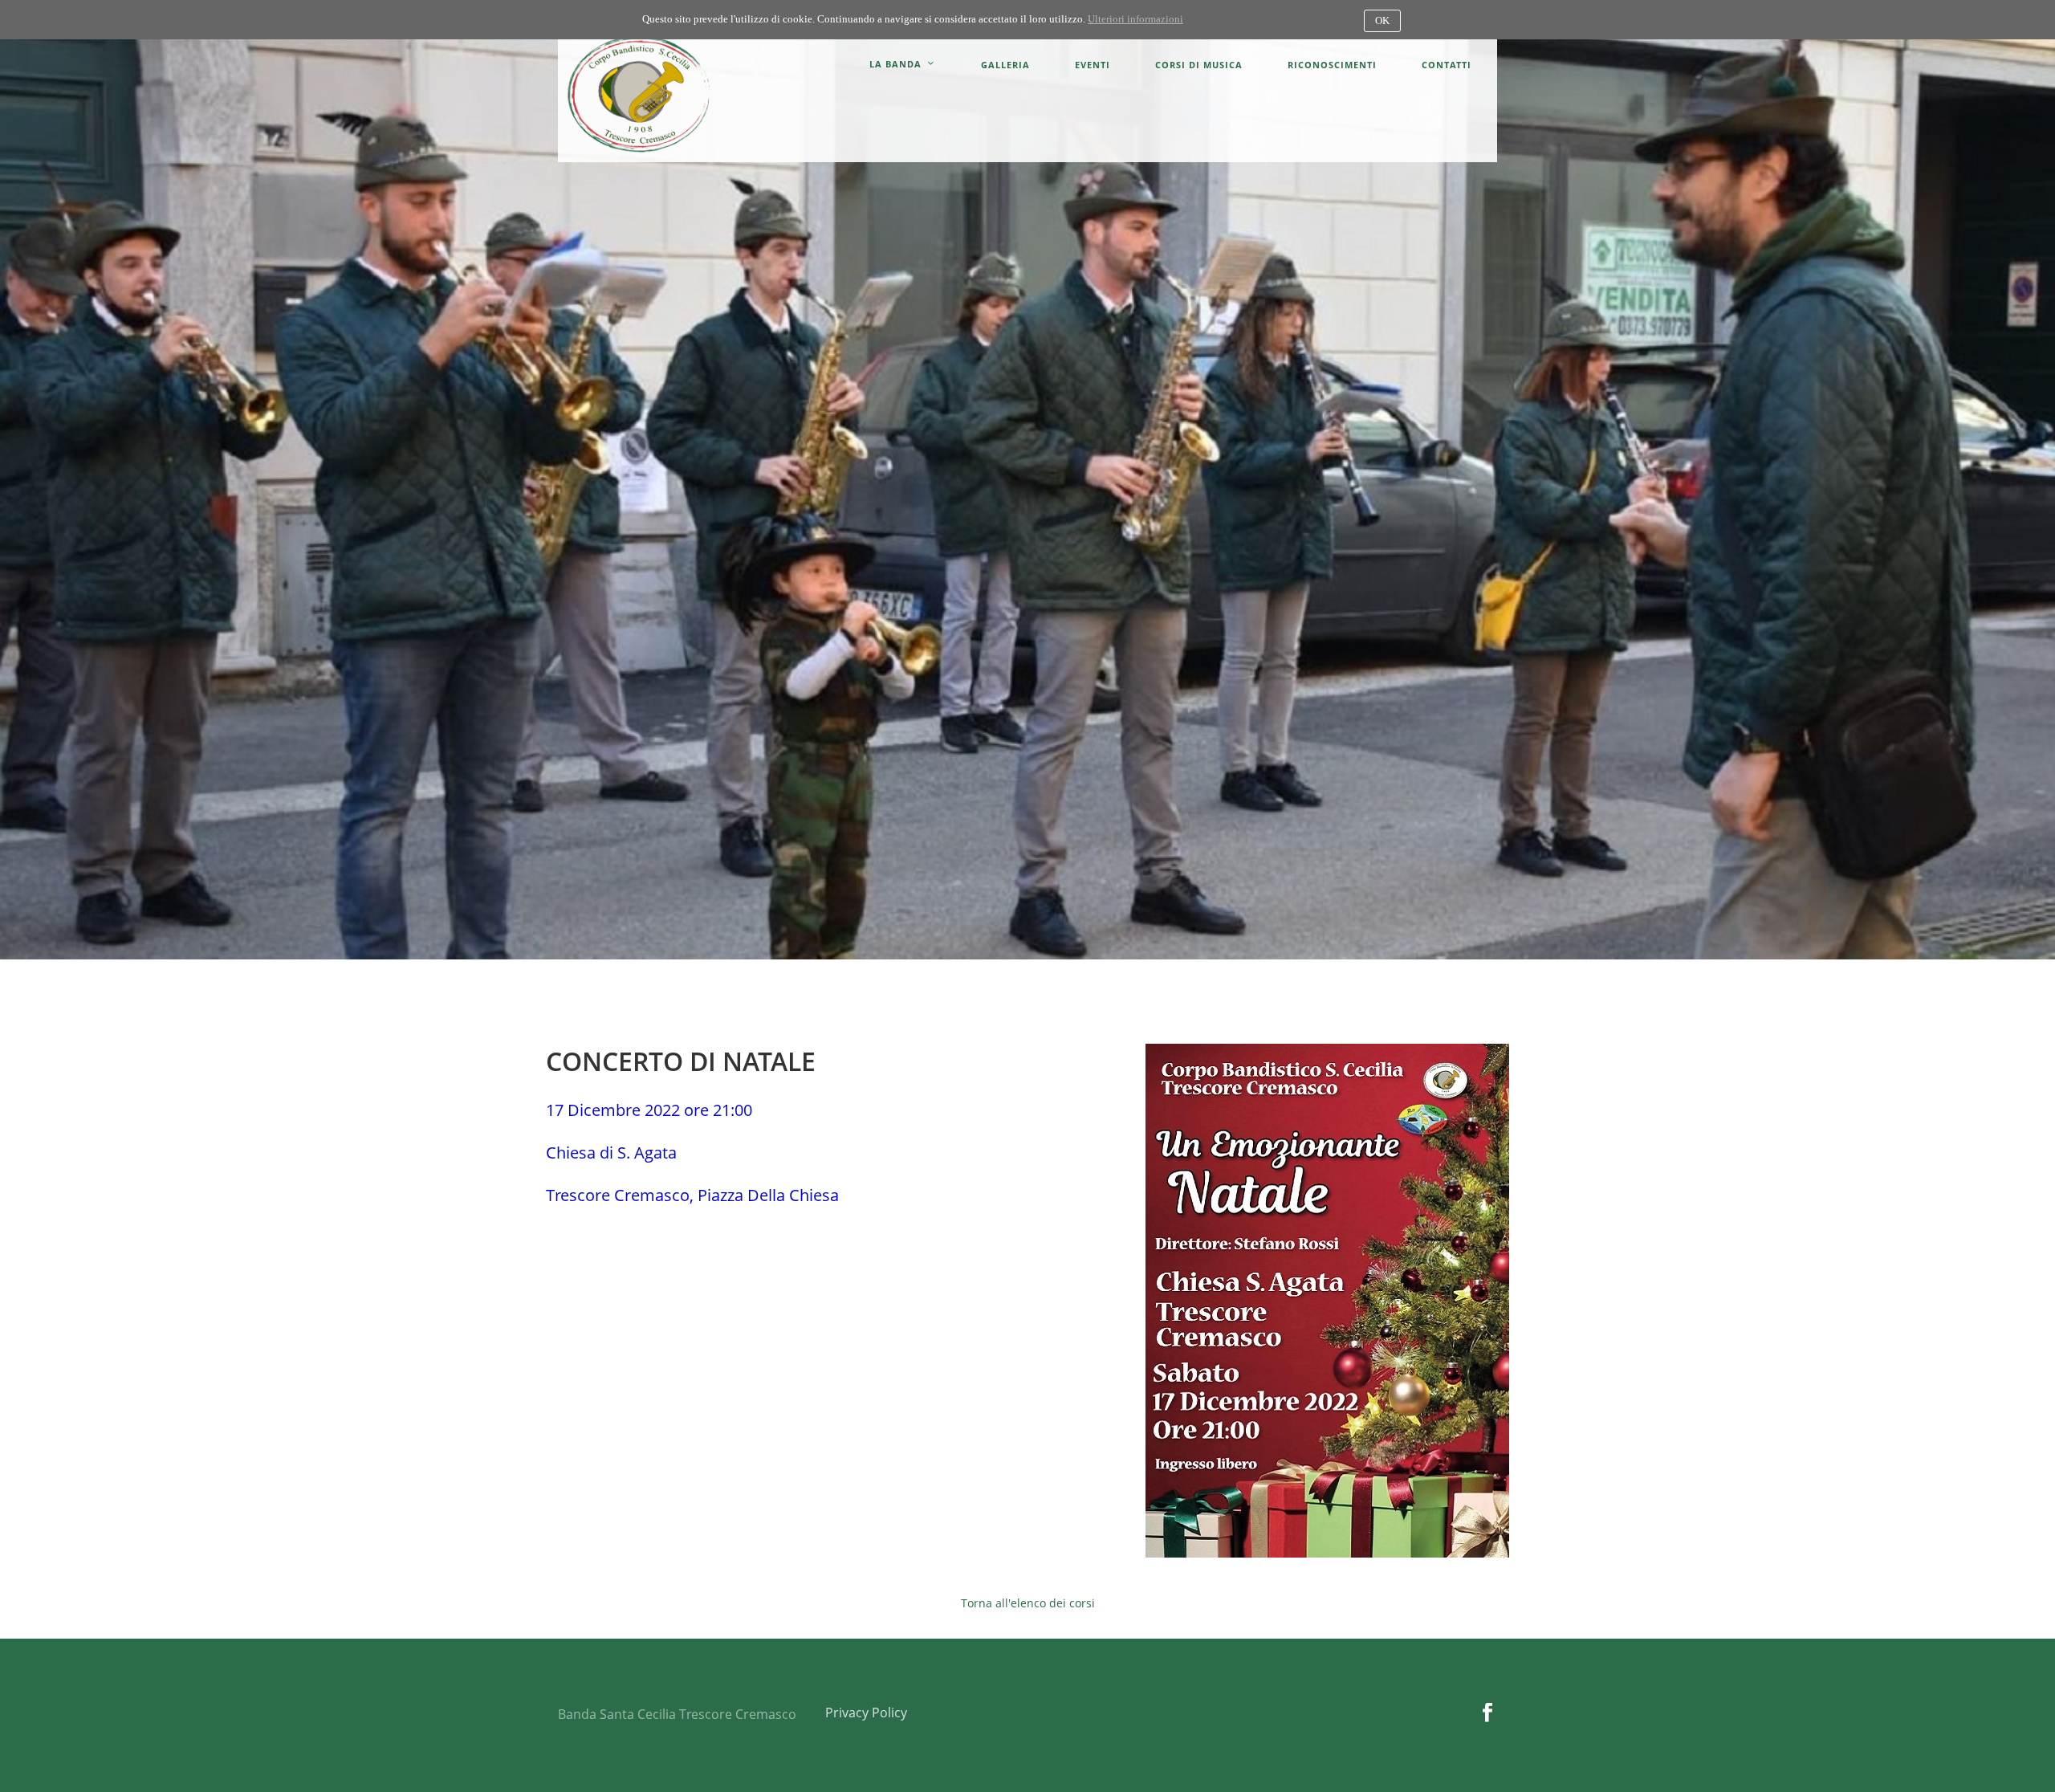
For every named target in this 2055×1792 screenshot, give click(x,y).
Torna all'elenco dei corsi (1028, 1603)
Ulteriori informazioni (1135, 19)
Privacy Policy (866, 1713)
